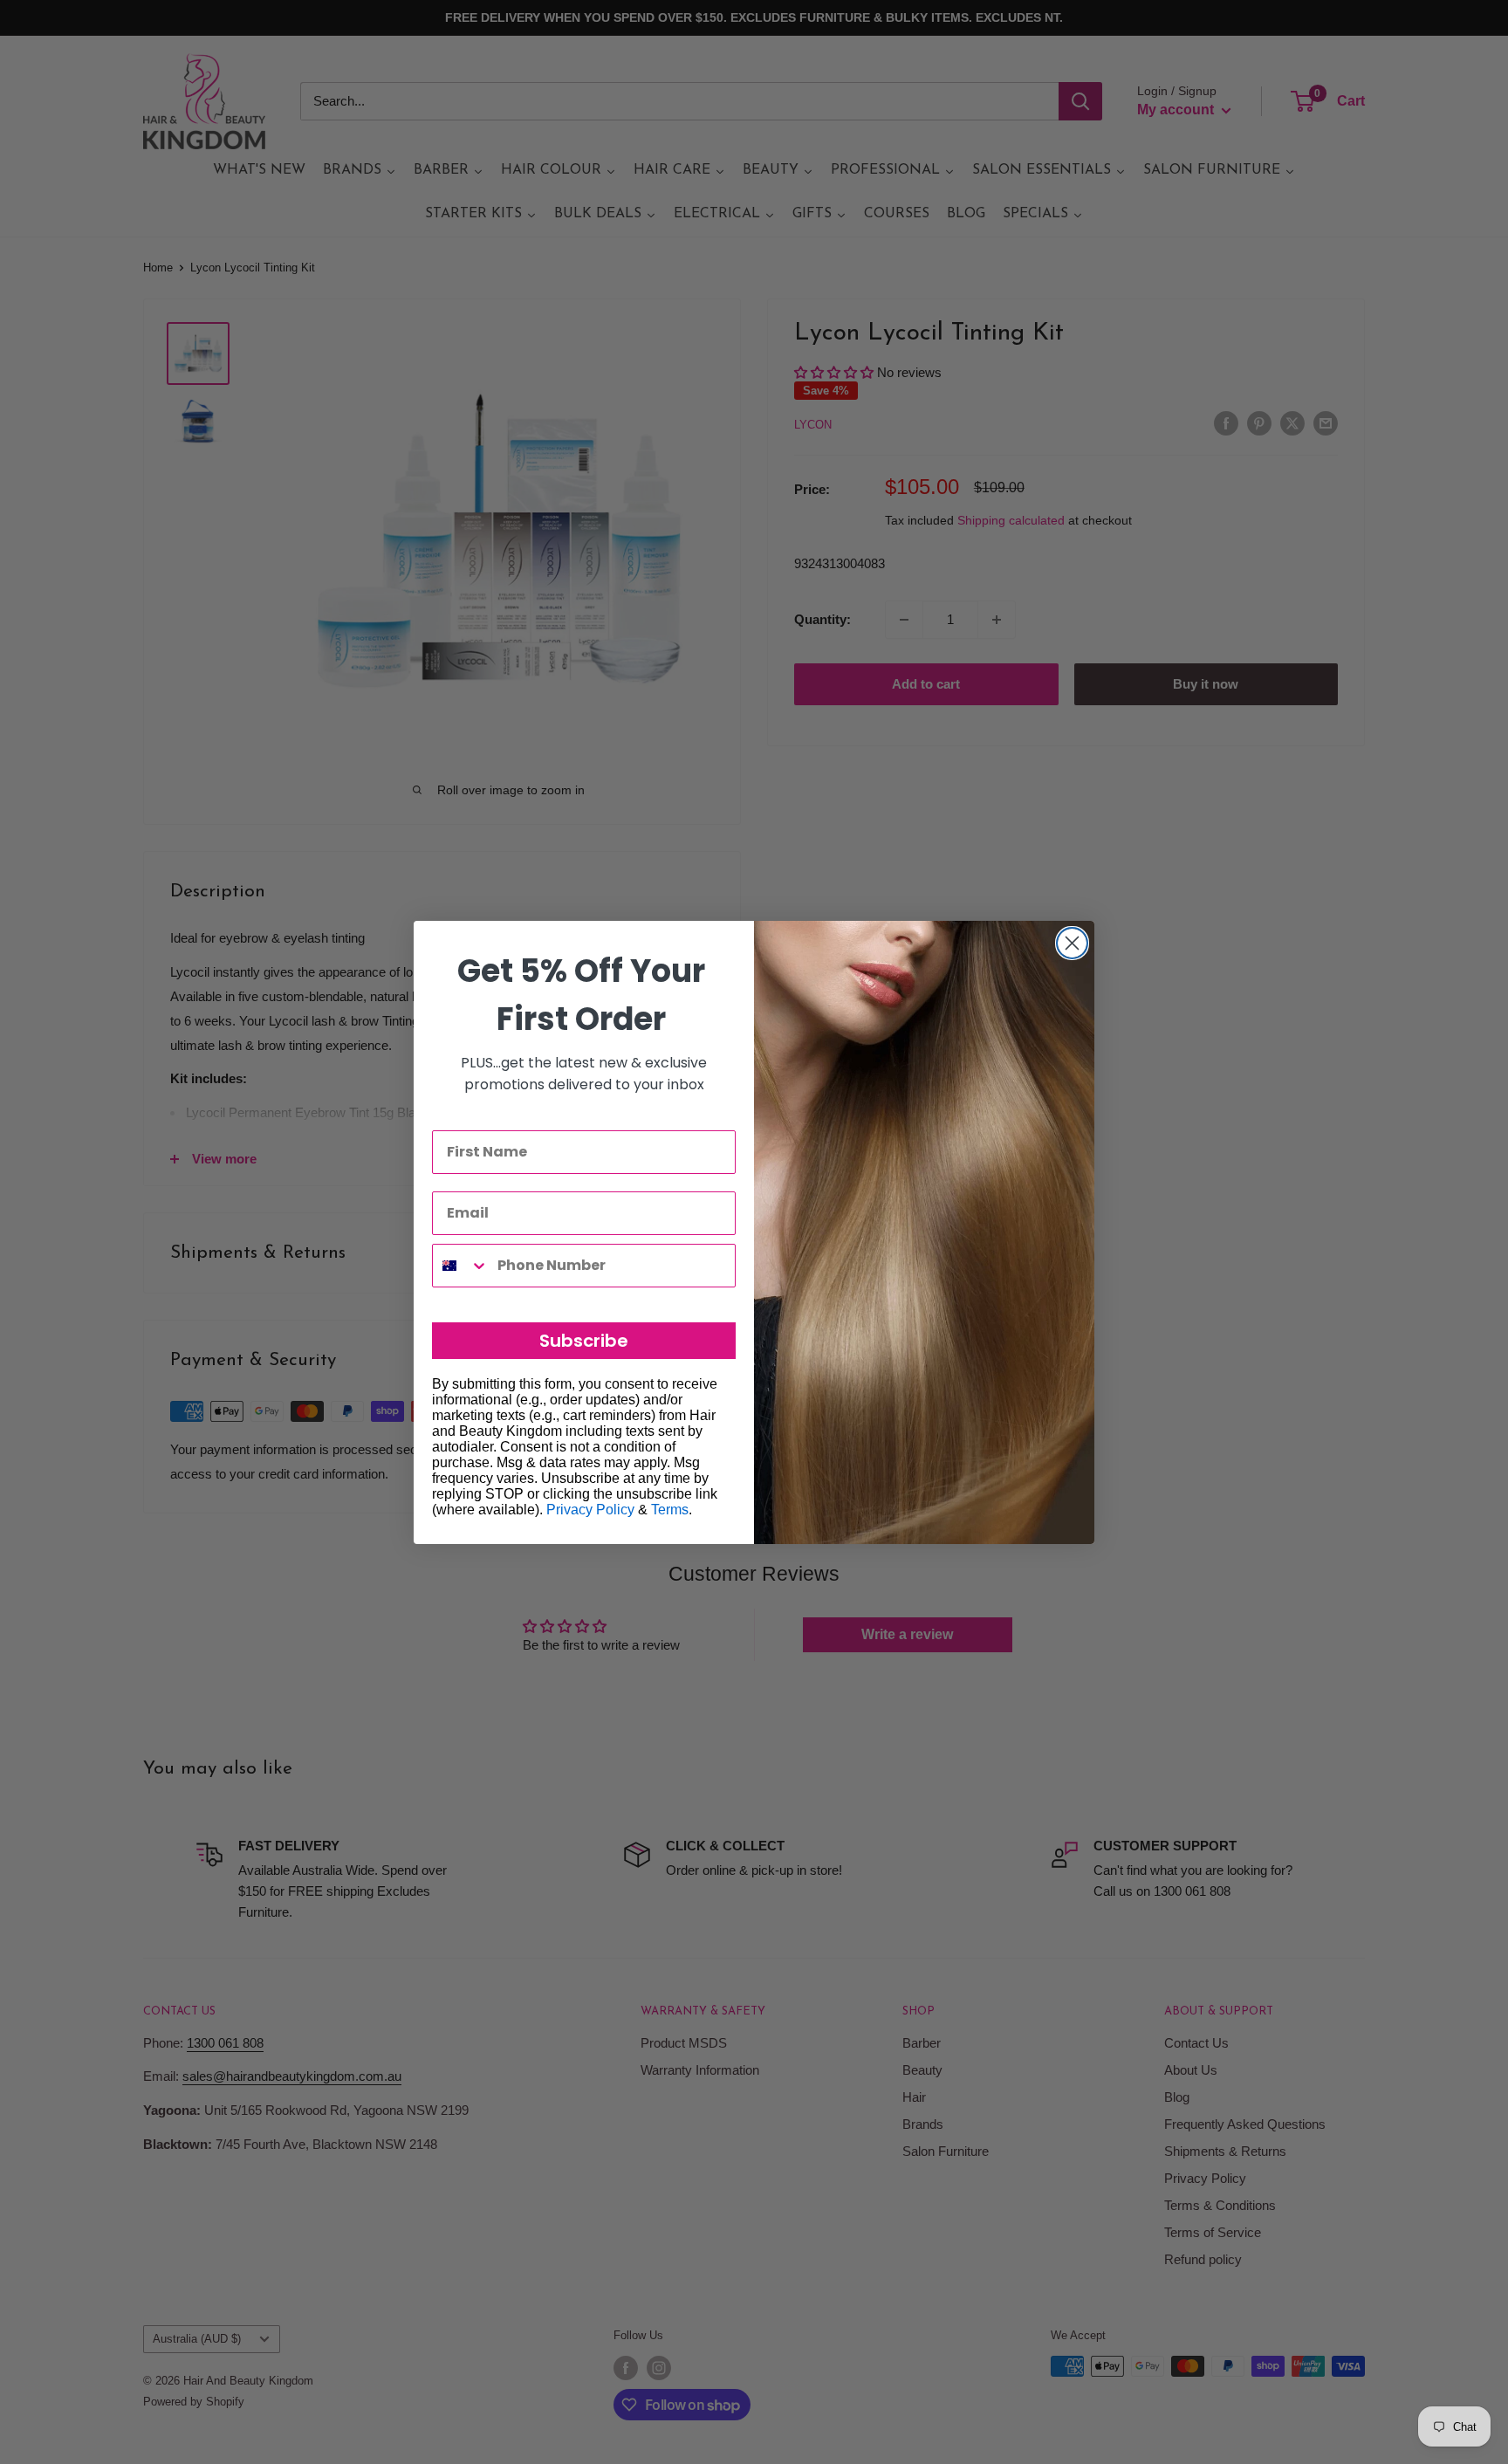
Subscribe (584, 1341)
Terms (670, 1510)
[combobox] (461, 1266)
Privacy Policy (590, 1510)
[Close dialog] (1072, 943)
